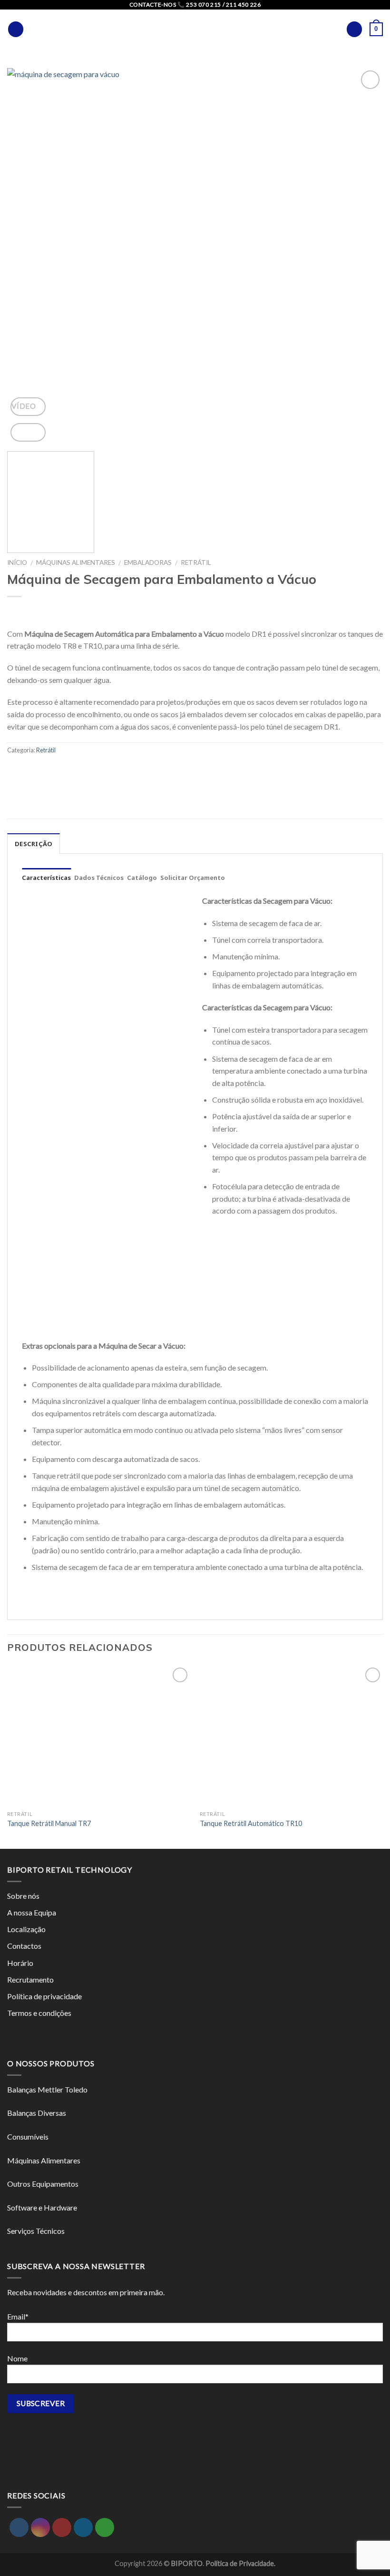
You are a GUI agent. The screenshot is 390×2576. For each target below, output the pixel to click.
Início (17, 563)
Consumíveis (28, 2137)
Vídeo (24, 406)
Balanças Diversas (37, 2113)
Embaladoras (148, 563)
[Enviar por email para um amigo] (16, 771)
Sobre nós (23, 1896)
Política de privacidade (44, 1996)
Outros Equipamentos (43, 2184)
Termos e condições (39, 2013)
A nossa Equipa (32, 1912)
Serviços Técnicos (36, 2231)
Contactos (24, 1946)
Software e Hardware (42, 2207)
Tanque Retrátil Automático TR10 (251, 1823)
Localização (26, 1929)
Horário (20, 1963)
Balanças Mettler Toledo (47, 2089)
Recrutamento (30, 1979)
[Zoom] (28, 432)
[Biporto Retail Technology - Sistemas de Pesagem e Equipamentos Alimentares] (195, 29)
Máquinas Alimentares (76, 563)
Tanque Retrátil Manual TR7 (49, 1823)
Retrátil (196, 563)
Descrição (34, 844)
